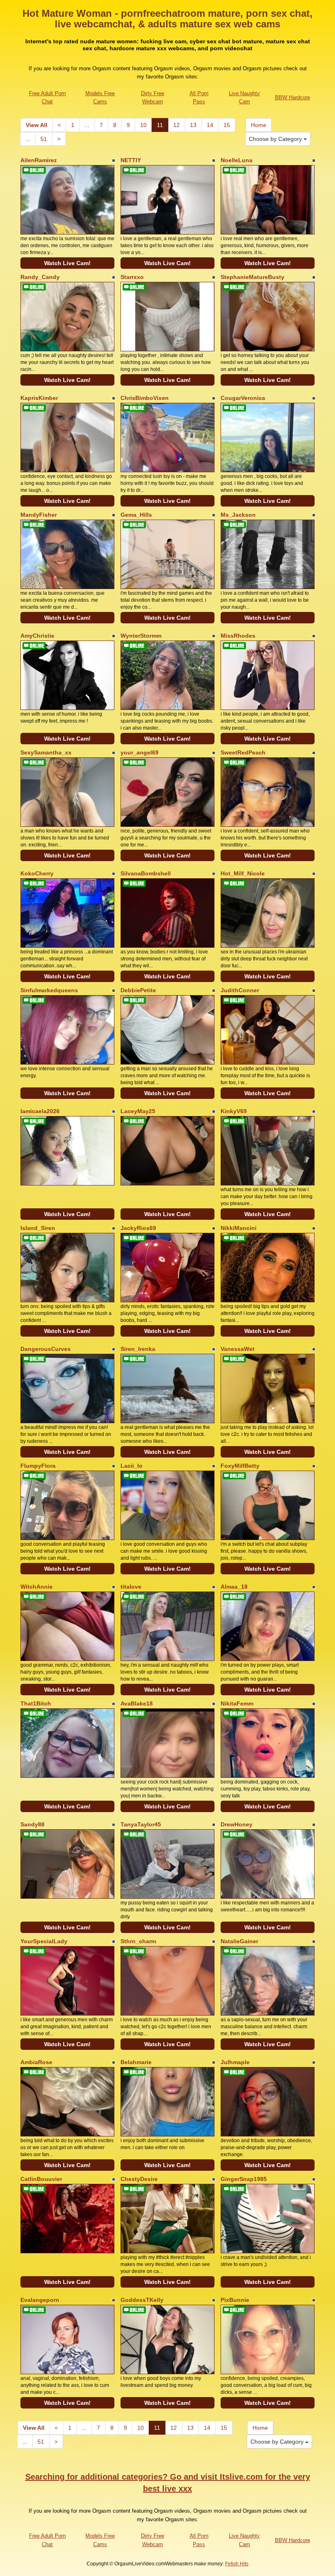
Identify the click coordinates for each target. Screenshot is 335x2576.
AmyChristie (37, 636)
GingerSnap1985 (244, 2179)
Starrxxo (132, 277)
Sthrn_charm (138, 1941)
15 (227, 125)
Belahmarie (136, 2062)
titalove (131, 1587)
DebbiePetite (138, 990)
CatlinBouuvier (41, 2179)
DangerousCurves (46, 1349)
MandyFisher (39, 515)
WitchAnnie (37, 1587)
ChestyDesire (139, 2179)
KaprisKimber (39, 398)
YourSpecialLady (44, 1941)
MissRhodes (238, 636)
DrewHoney (237, 1824)
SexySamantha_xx (46, 752)
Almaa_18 (234, 1587)
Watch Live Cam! (67, 263)
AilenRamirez (39, 160)
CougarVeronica (243, 398)
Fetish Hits (237, 2564)
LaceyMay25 (138, 1111)
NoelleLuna (237, 160)
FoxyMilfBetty (240, 1466)
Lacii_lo (132, 1466)
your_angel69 (140, 752)
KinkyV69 (234, 1111)
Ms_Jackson (238, 515)
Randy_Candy (40, 277)
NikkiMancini (239, 1228)
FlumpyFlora (38, 1466)
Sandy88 (32, 1824)
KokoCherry (37, 873)
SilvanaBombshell (146, 873)
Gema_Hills (136, 515)
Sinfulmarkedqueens (49, 990)
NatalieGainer (239, 1941)
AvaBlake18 (137, 1703)
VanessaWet (238, 1349)
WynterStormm (141, 636)
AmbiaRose (36, 2062)
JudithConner (240, 990)
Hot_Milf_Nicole (243, 873)
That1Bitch (36, 1703)
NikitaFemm (237, 1703)
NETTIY (131, 160)
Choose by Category (276, 139)
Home (259, 125)
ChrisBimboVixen (145, 398)
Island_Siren (38, 1228)
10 (143, 125)
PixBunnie (235, 2300)
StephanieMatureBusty (252, 277)
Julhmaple (235, 2062)
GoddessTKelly (142, 2300)
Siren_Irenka (138, 1349)
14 (210, 125)
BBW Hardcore (293, 97)
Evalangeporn (40, 2300)
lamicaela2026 (40, 1111)
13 (193, 125)
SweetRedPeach (243, 752)
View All (37, 125)
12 (176, 125)
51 (44, 139)
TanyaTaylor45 (141, 1824)
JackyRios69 (138, 1228)
